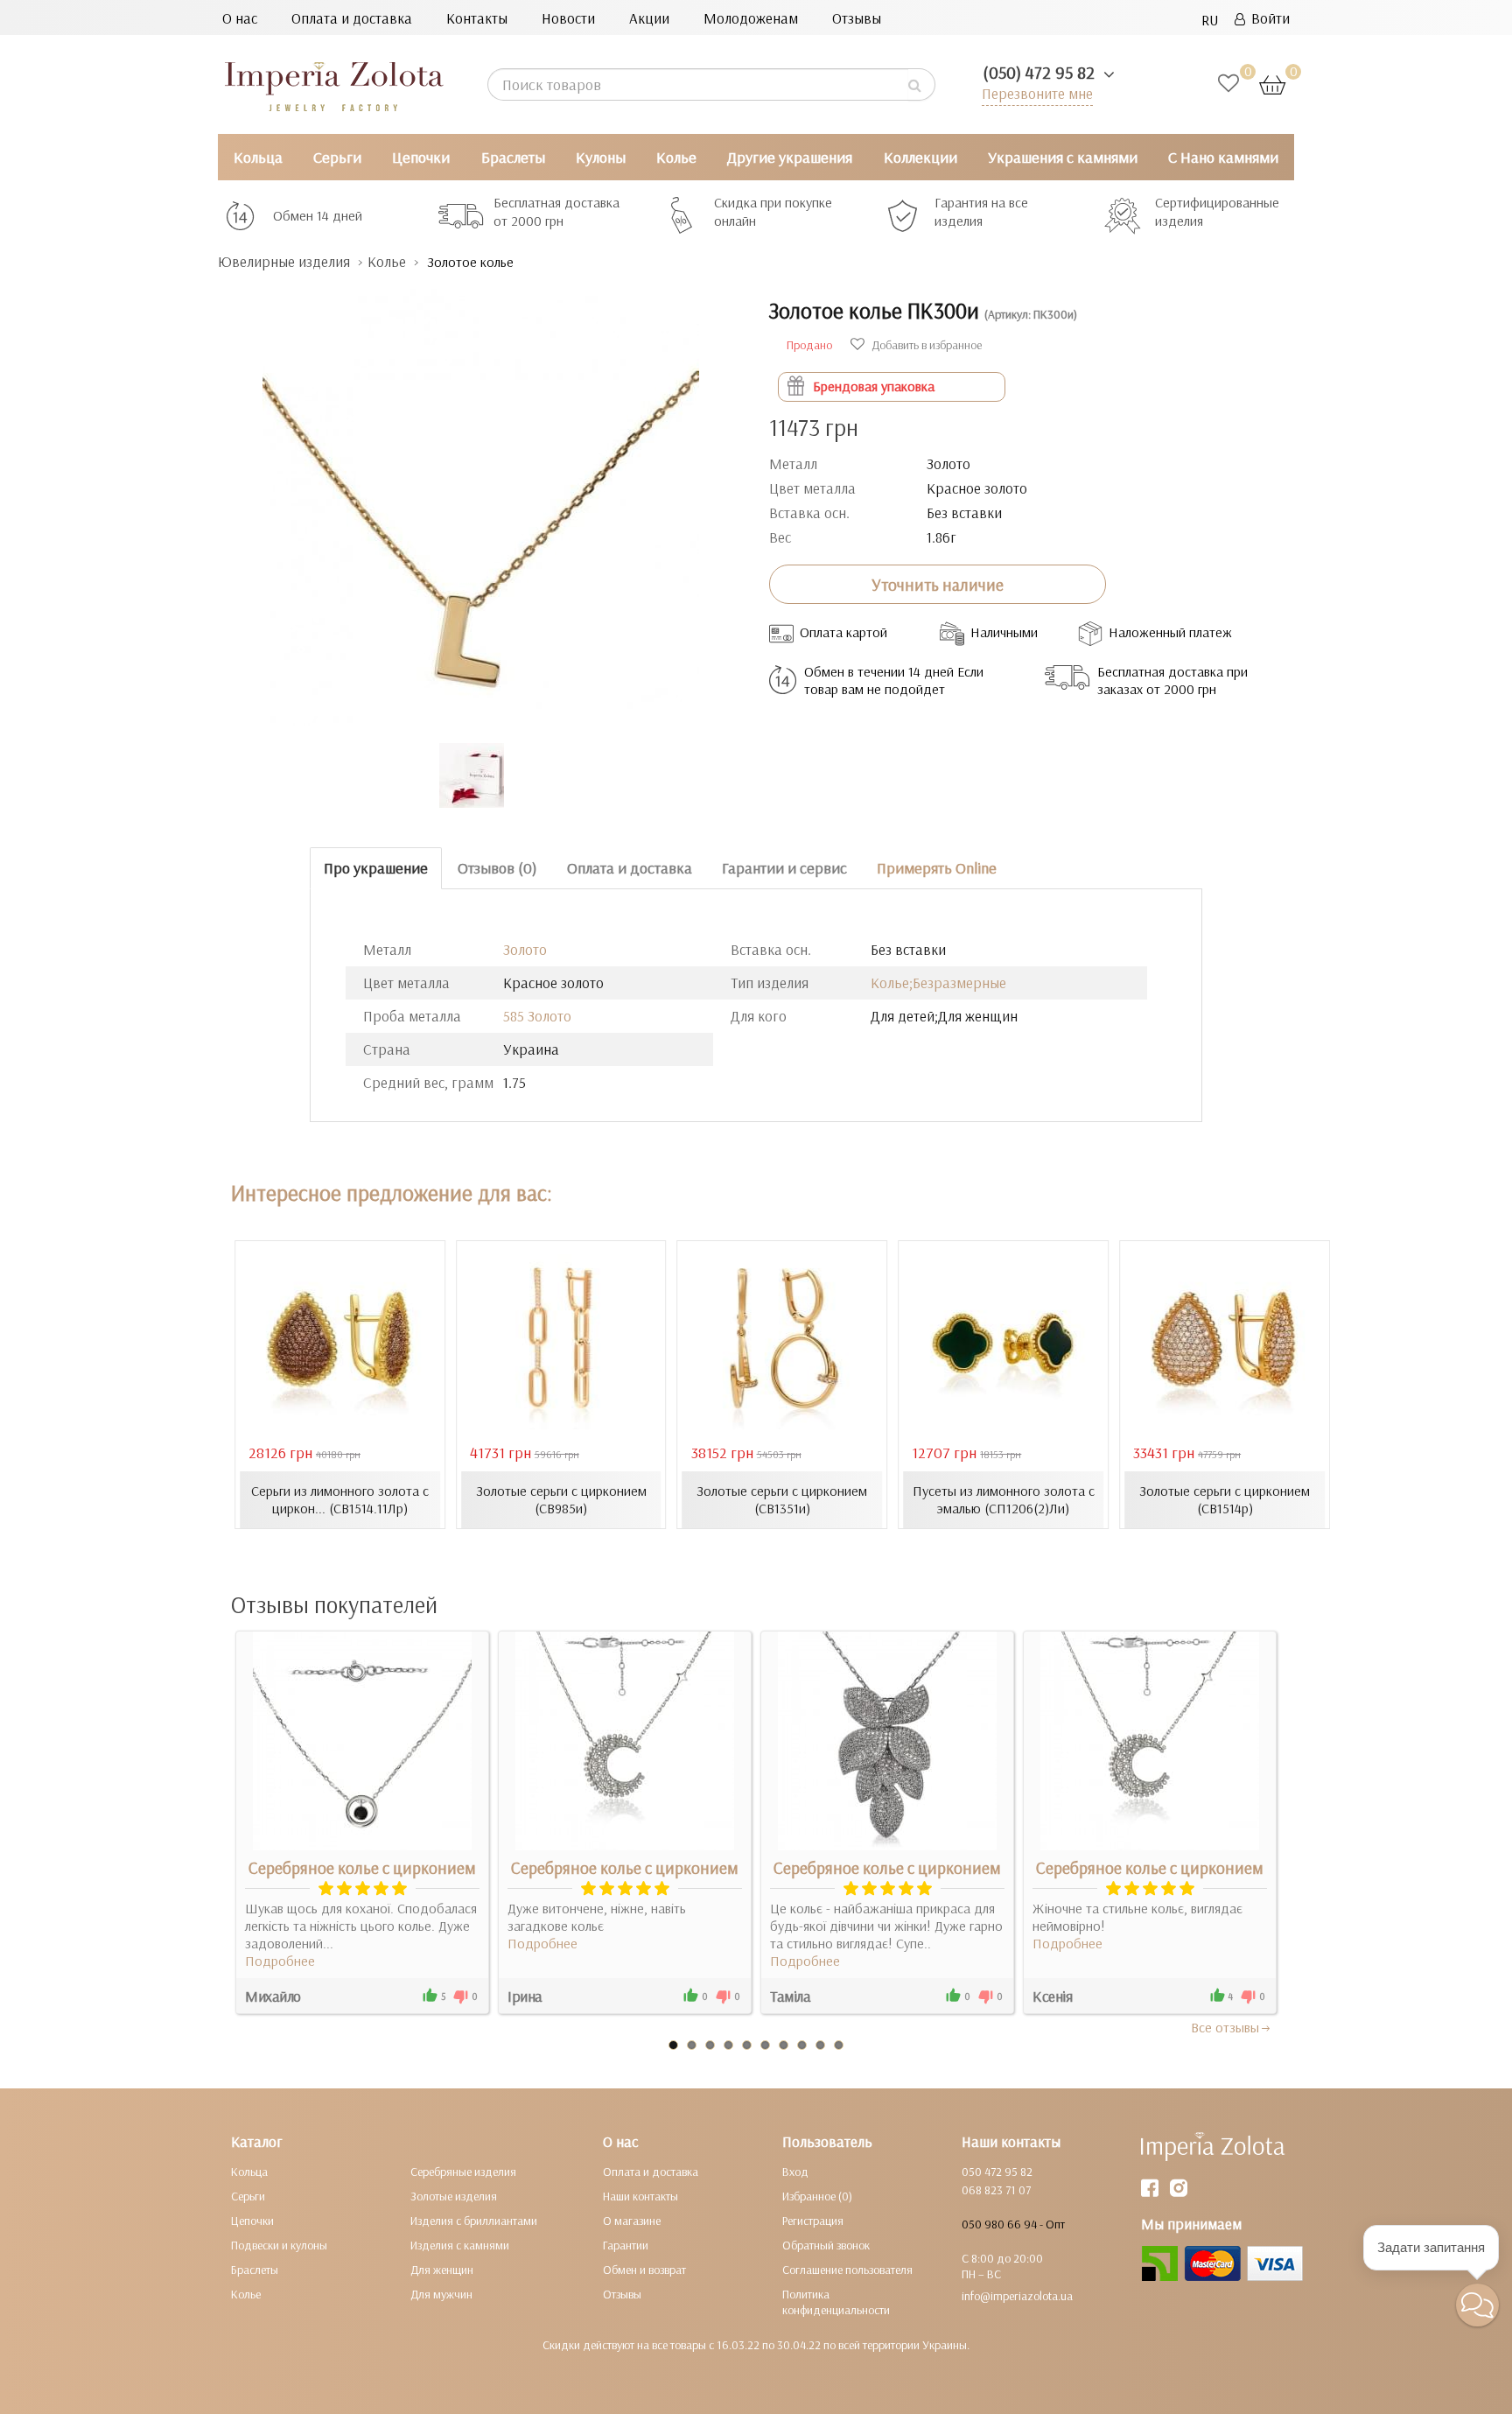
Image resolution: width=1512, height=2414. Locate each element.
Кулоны (601, 157)
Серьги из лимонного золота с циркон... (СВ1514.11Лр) (340, 1499)
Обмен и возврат (644, 2270)
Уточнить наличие (938, 585)
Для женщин (442, 2270)
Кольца (258, 157)
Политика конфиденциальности (836, 2302)
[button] (1477, 2305)
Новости (568, 18)
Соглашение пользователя (847, 2270)
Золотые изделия (454, 2196)
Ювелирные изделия (284, 261)
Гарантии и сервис (784, 868)
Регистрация (813, 2221)
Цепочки (421, 157)
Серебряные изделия (463, 2172)
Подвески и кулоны (279, 2245)
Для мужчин (441, 2294)
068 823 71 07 (996, 2190)
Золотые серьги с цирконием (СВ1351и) (782, 1499)
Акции (649, 18)
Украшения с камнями (1063, 157)
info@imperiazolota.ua (1017, 2296)
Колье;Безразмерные (938, 982)
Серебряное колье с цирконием (362, 1868)
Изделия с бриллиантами (474, 2221)
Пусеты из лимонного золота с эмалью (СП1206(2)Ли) (1004, 1499)
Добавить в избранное (925, 345)
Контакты (477, 18)
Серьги (337, 157)
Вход (795, 2172)
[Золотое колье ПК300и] (480, 498)
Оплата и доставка (352, 18)
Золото (525, 949)
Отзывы (857, 18)
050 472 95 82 (997, 2172)
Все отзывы (1225, 2027)
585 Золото (537, 1016)
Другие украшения (790, 157)
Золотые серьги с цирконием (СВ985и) (561, 1499)
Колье (676, 157)
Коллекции (920, 157)
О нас (240, 18)
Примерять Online (937, 868)
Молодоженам (751, 18)
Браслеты (513, 157)
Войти (1267, 18)
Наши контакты (640, 2196)
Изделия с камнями (460, 2245)
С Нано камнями (1223, 157)
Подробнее (280, 1961)
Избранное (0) (817, 2196)
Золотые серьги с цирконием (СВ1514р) (1225, 1499)
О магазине (632, 2221)
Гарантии (626, 2245)
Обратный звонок (826, 2245)
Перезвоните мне (1037, 93)
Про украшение (376, 868)
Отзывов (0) (497, 868)
